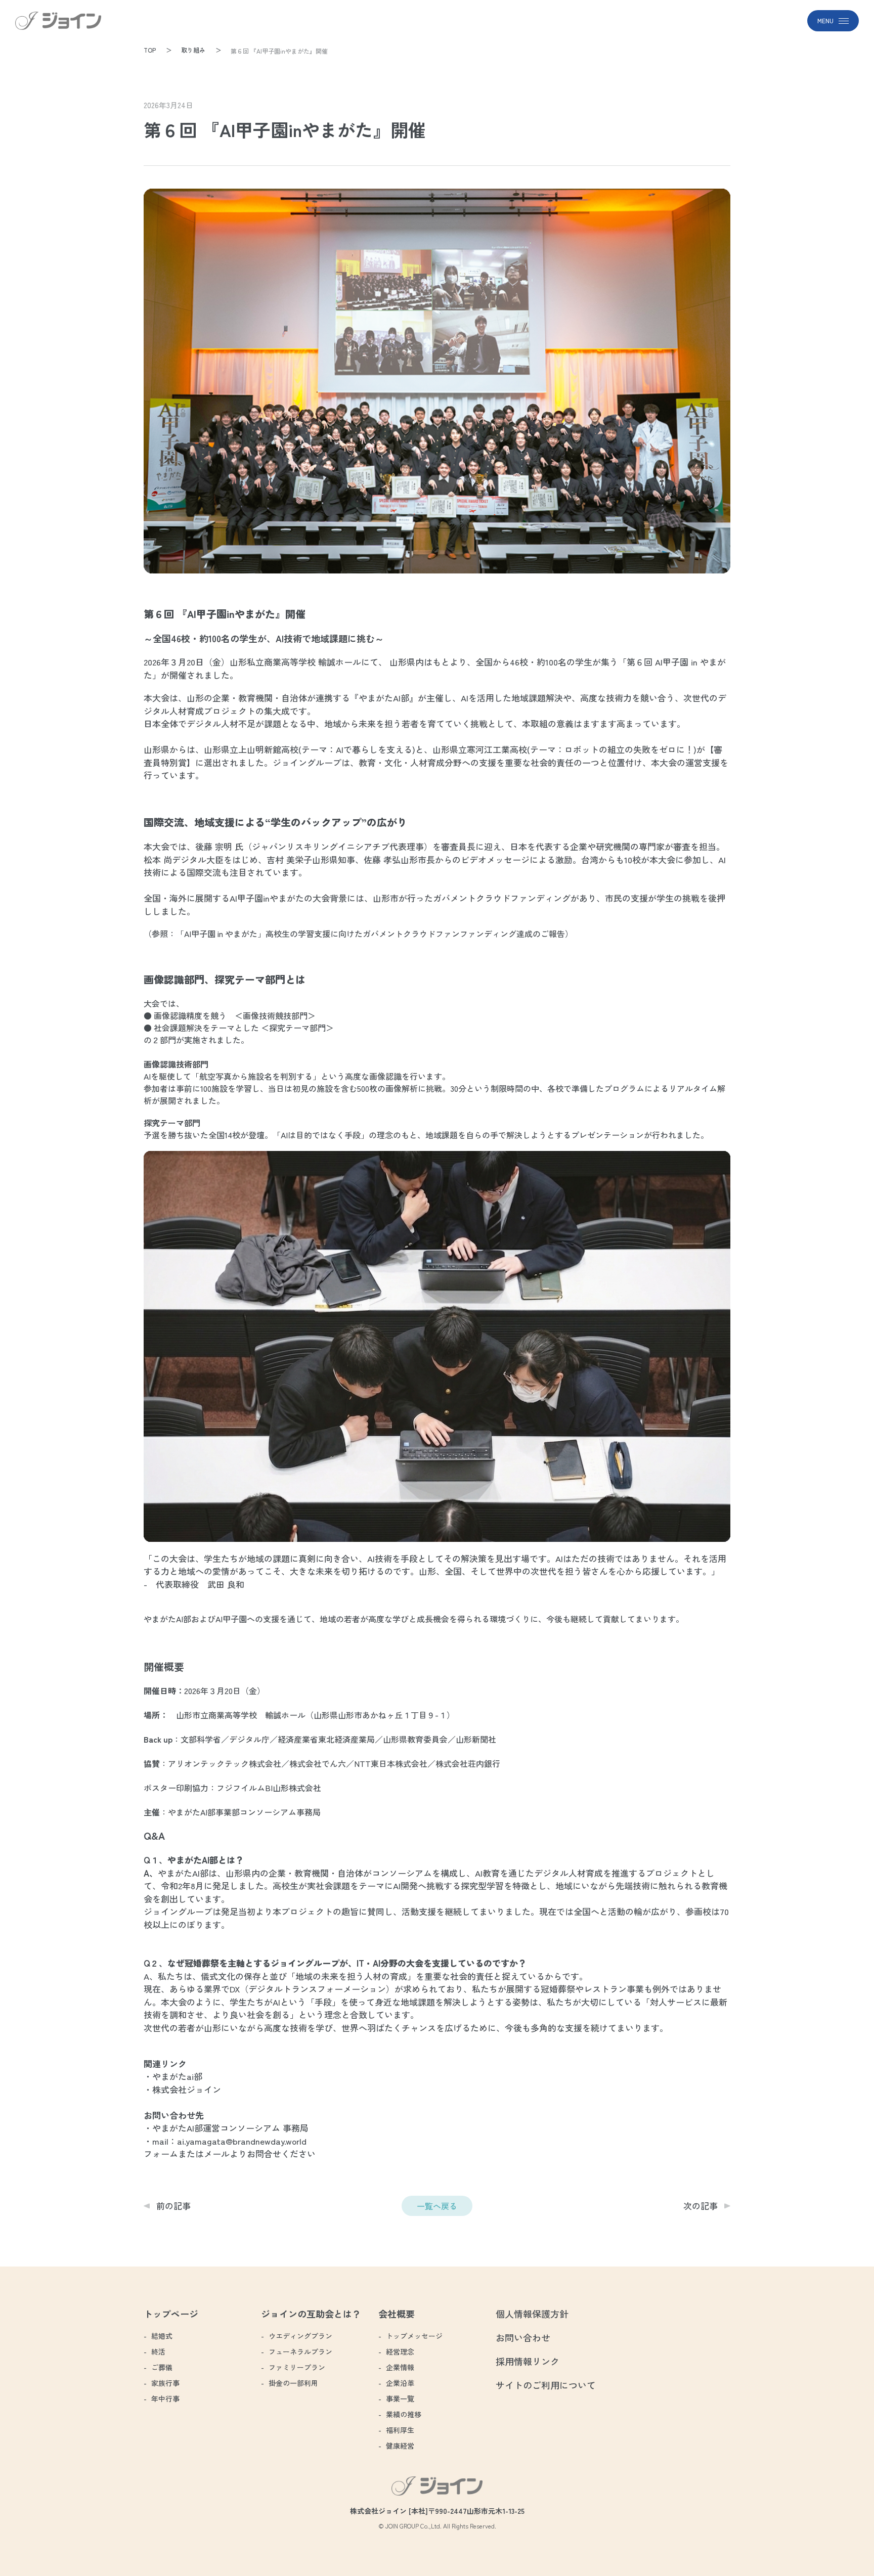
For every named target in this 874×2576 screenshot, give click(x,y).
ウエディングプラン (300, 2336)
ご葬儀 (162, 2367)
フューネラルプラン (300, 2351)
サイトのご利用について (546, 2385)
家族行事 (165, 2383)
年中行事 (165, 2399)
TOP (150, 50)
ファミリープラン (297, 2367)
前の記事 (173, 2206)
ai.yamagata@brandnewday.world (242, 2141)
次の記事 (701, 2206)
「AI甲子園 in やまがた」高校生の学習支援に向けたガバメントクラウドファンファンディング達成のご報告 (370, 934)
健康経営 (400, 2446)
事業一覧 (400, 2399)
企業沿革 (400, 2383)
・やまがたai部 (173, 2076)
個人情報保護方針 (532, 2314)
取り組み (193, 50)
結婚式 (162, 2336)
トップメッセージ (414, 2336)
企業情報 (400, 2367)
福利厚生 (400, 2430)
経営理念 (400, 2351)
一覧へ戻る (437, 2206)
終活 (158, 2351)
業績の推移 (404, 2414)
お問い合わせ (523, 2337)
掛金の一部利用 (293, 2383)
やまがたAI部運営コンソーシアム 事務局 (230, 2128)
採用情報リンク (528, 2361)
